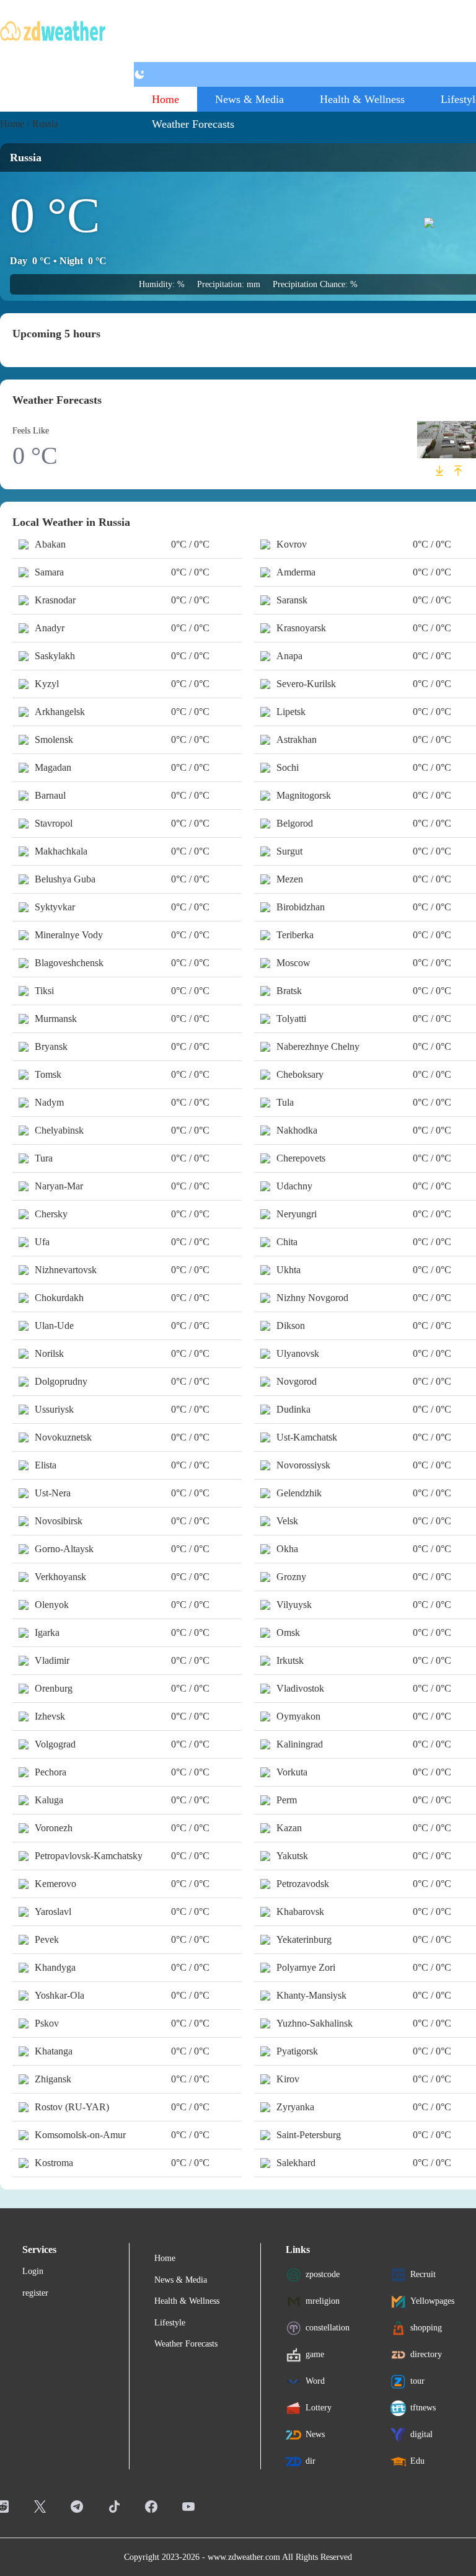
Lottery (319, 2408)
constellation (328, 2328)
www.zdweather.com (244, 2557)
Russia (45, 124)
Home (165, 99)
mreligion (323, 2301)
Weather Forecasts (193, 124)
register (35, 2293)
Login (33, 2271)
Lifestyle (170, 2323)
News (315, 2434)
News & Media (249, 99)
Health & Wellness (362, 99)
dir (311, 2461)
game (315, 2354)
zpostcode (323, 2274)
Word (315, 2381)
